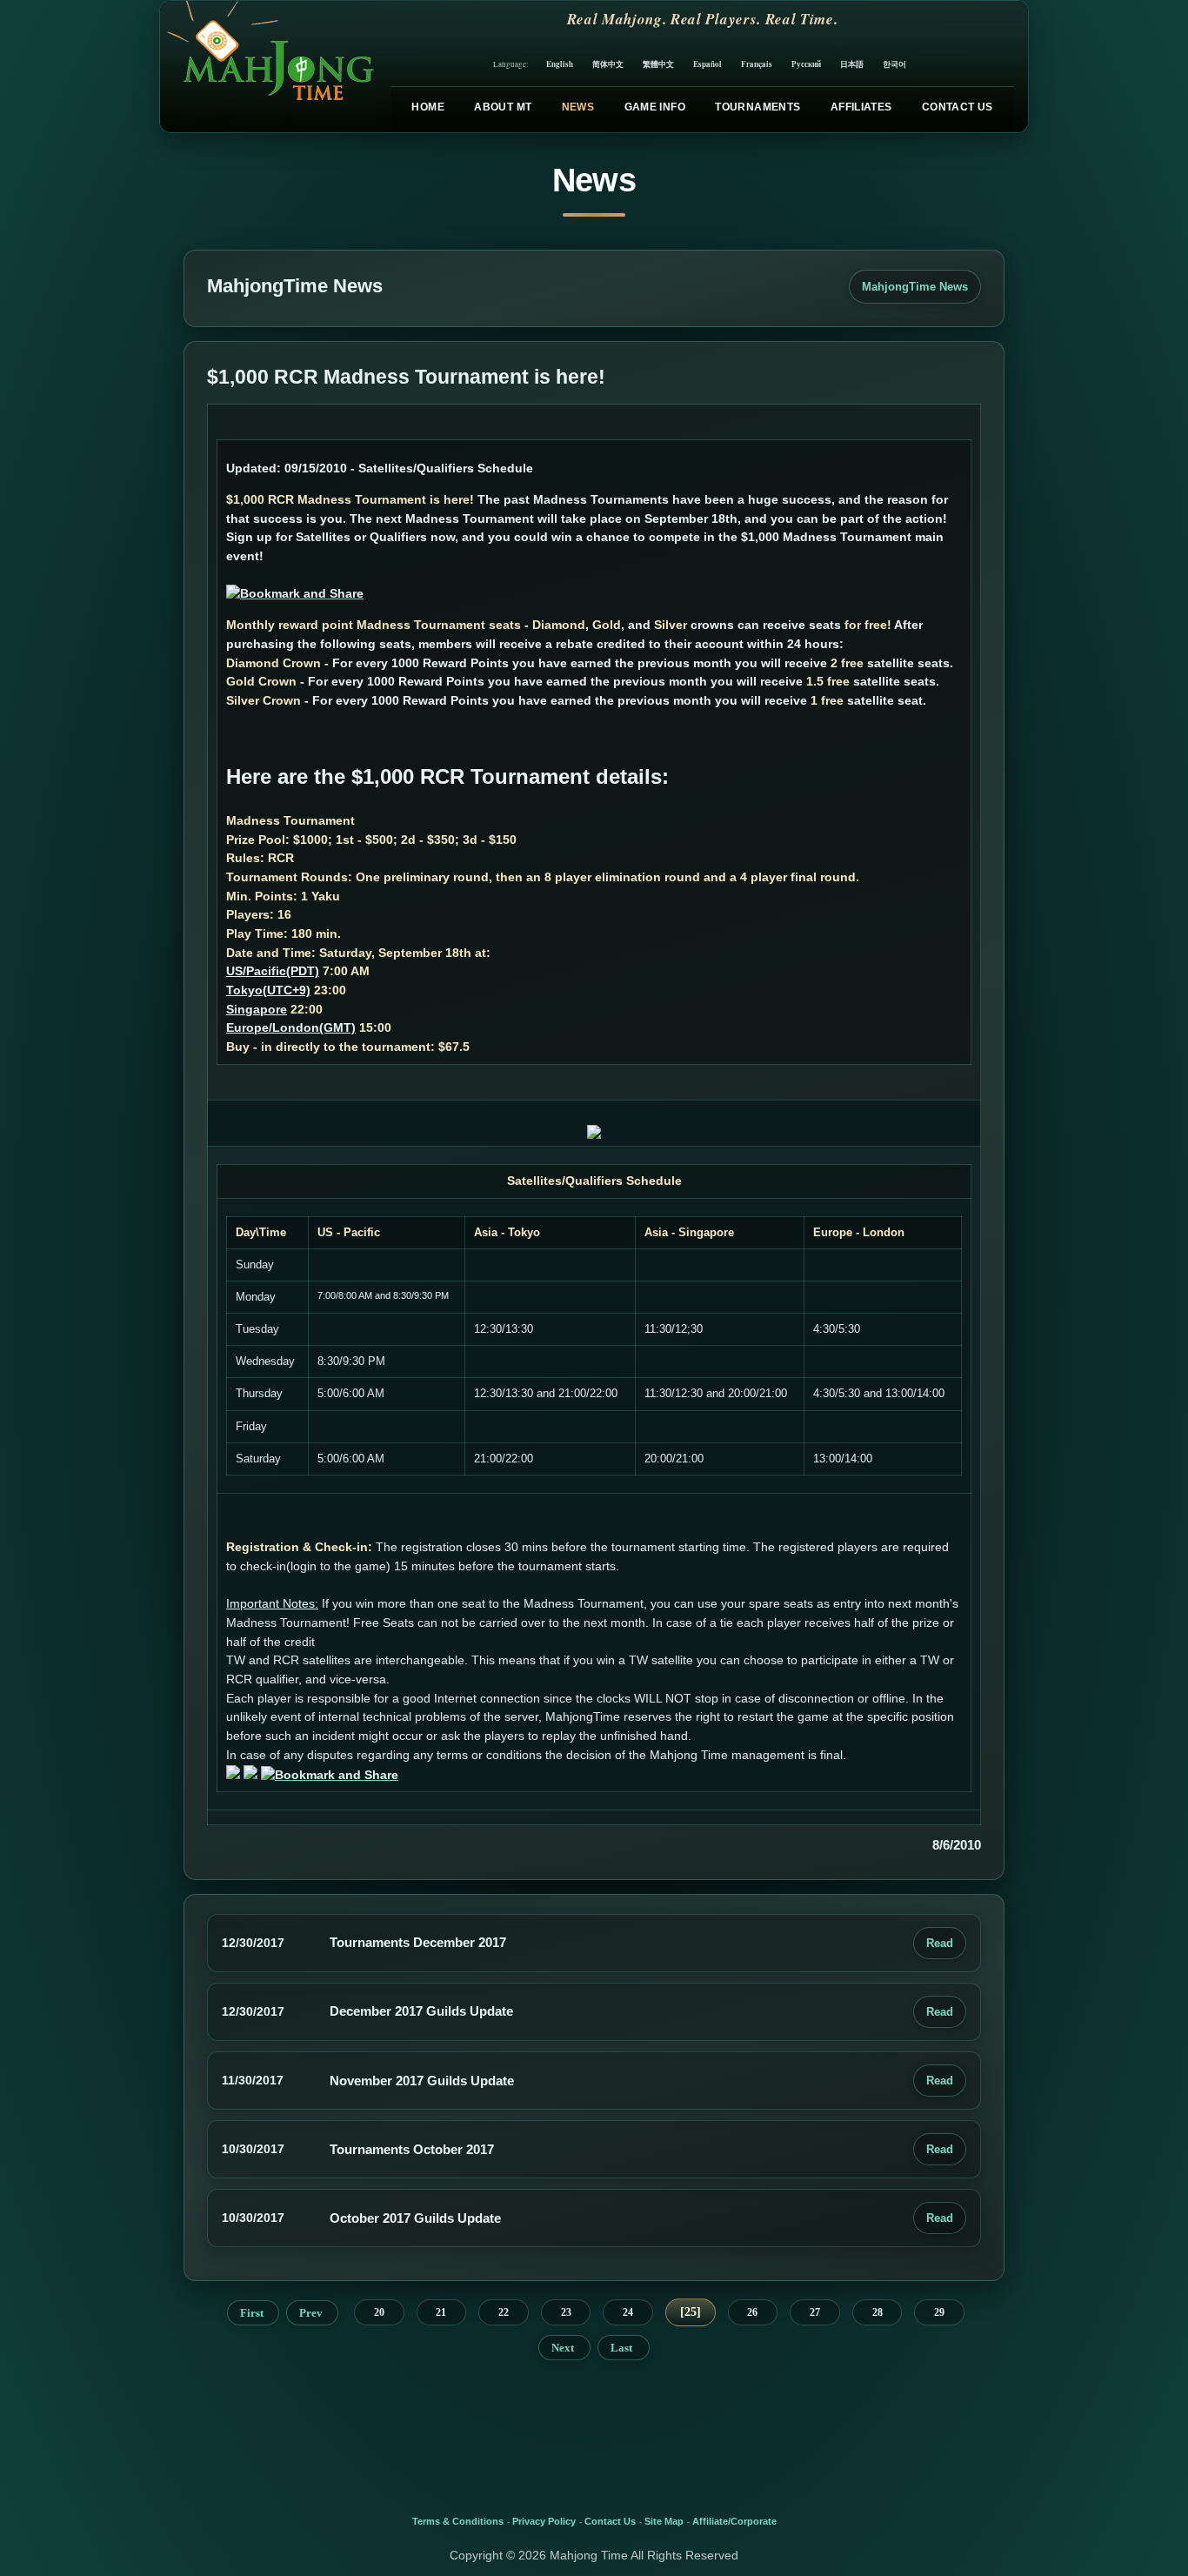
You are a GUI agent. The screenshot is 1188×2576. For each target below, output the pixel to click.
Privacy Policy (544, 2521)
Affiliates (861, 107)
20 (379, 2312)
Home (427, 107)
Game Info (655, 107)
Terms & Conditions (458, 2521)
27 (815, 2312)
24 (628, 2312)
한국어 (894, 64)
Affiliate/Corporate (734, 2521)
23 (566, 2312)
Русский (806, 64)
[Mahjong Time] (268, 67)
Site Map (664, 2521)
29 (939, 2312)
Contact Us (958, 107)
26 (752, 2312)
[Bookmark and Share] (295, 593)
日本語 (852, 64)
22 (504, 2312)
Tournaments (758, 107)
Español (707, 64)
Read (940, 1943)
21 (441, 2312)
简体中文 (608, 64)
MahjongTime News (915, 287)
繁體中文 (658, 64)
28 (878, 2312)
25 (691, 2312)
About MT (503, 107)
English (560, 64)
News (578, 107)
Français (757, 64)
